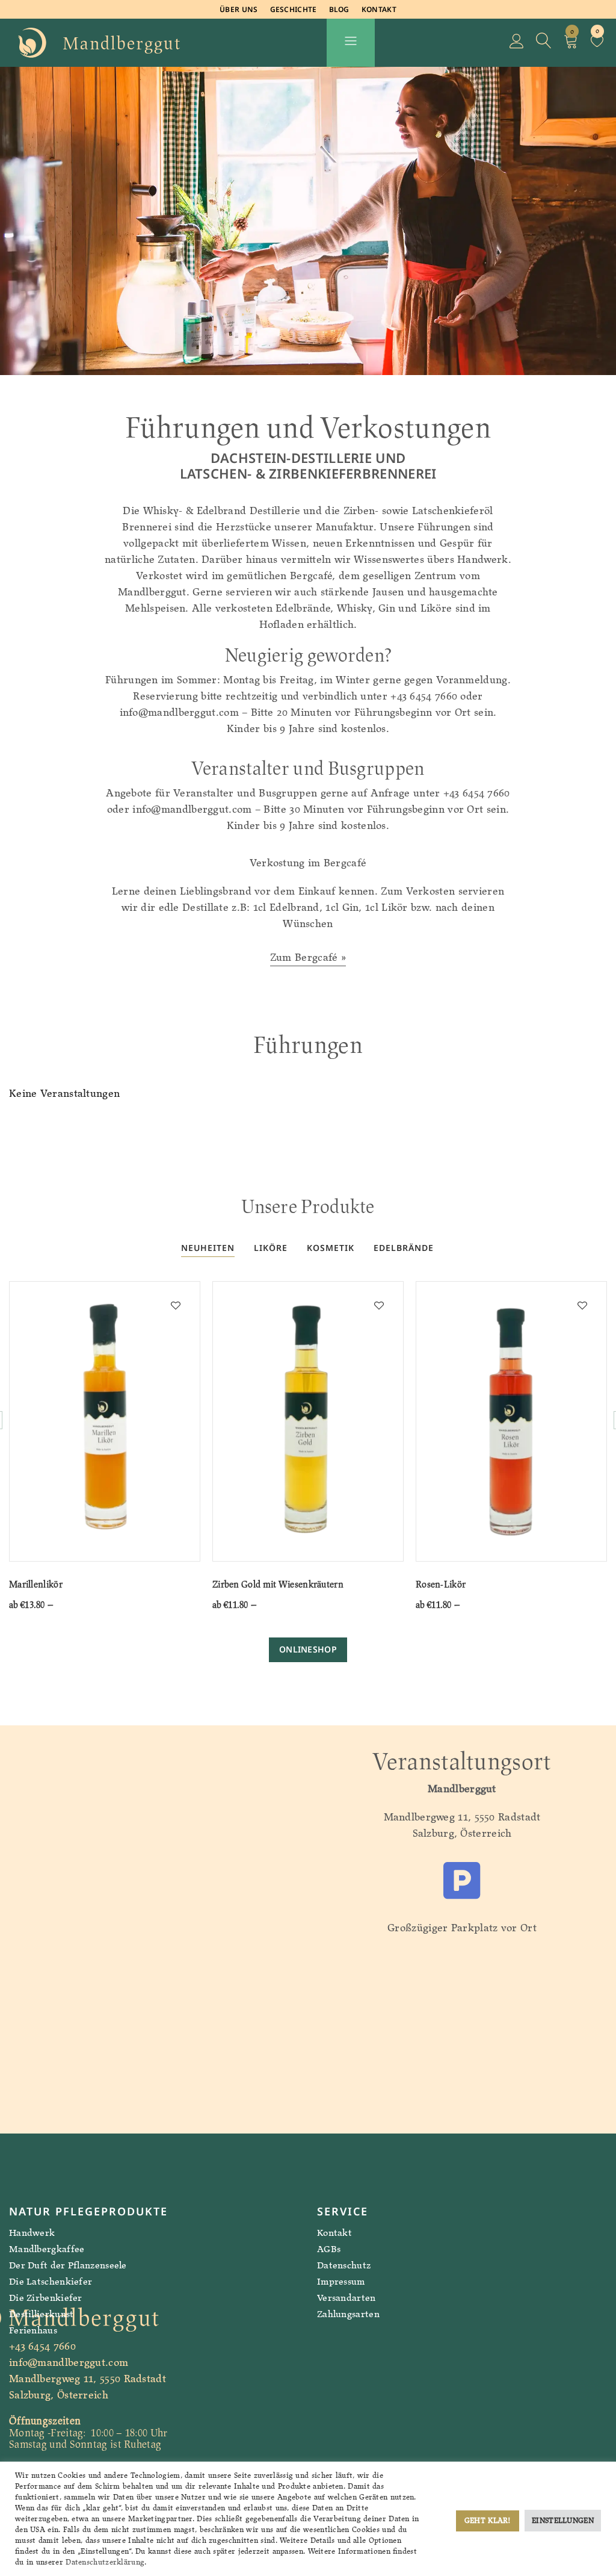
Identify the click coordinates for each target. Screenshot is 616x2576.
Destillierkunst (42, 2314)
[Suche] (544, 43)
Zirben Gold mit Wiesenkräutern (278, 1584)
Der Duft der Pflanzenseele (68, 2265)
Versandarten (346, 2298)
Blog (339, 9)
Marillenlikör (36, 1584)
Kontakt (379, 9)
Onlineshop (308, 1649)
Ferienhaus (33, 2330)
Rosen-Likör (441, 1584)
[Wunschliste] (597, 43)
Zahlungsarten (348, 2314)
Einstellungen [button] (563, 2520)
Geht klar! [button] (488, 2520)
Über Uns (239, 9)
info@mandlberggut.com (69, 2362)
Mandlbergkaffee (47, 2249)
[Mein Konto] (517, 43)
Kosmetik (331, 1248)
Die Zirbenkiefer (46, 2298)
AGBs (329, 2249)
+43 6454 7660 (42, 2346)
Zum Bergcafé (304, 957)
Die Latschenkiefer (51, 2281)
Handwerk (32, 2233)
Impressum (341, 2281)
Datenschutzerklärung (105, 2562)
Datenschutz (344, 2265)
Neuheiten (208, 1248)
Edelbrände (404, 1248)
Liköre (271, 1248)
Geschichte (294, 9)
